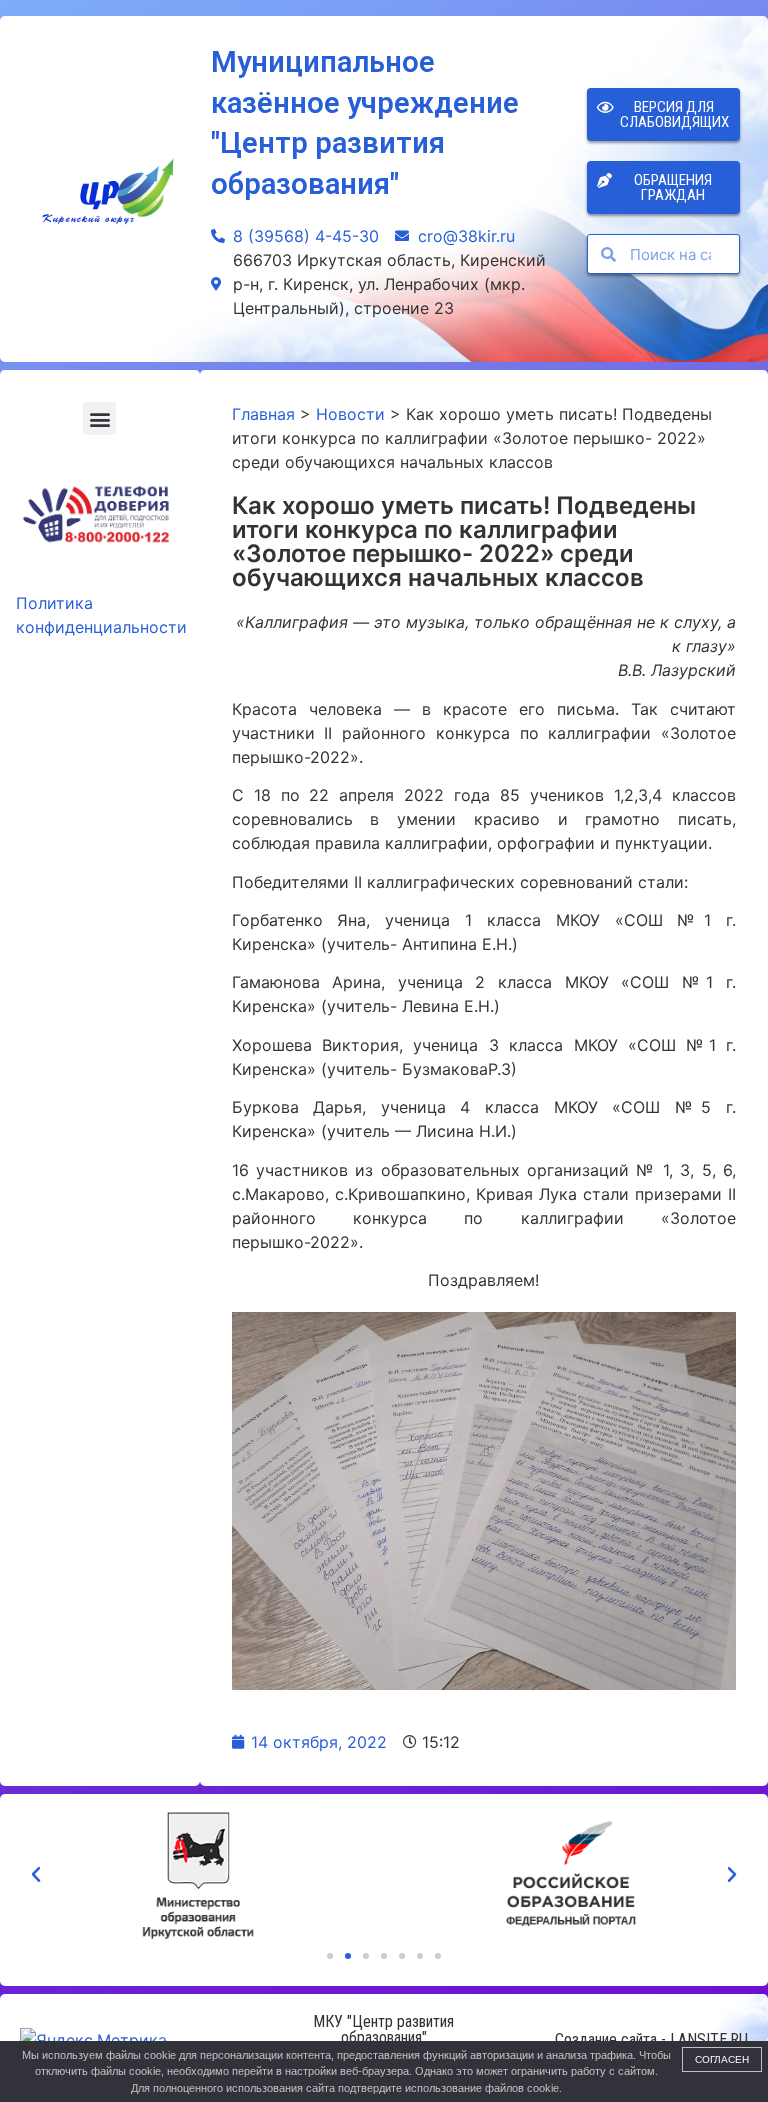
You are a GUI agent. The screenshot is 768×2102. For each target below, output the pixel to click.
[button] (99, 418)
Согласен (722, 2059)
